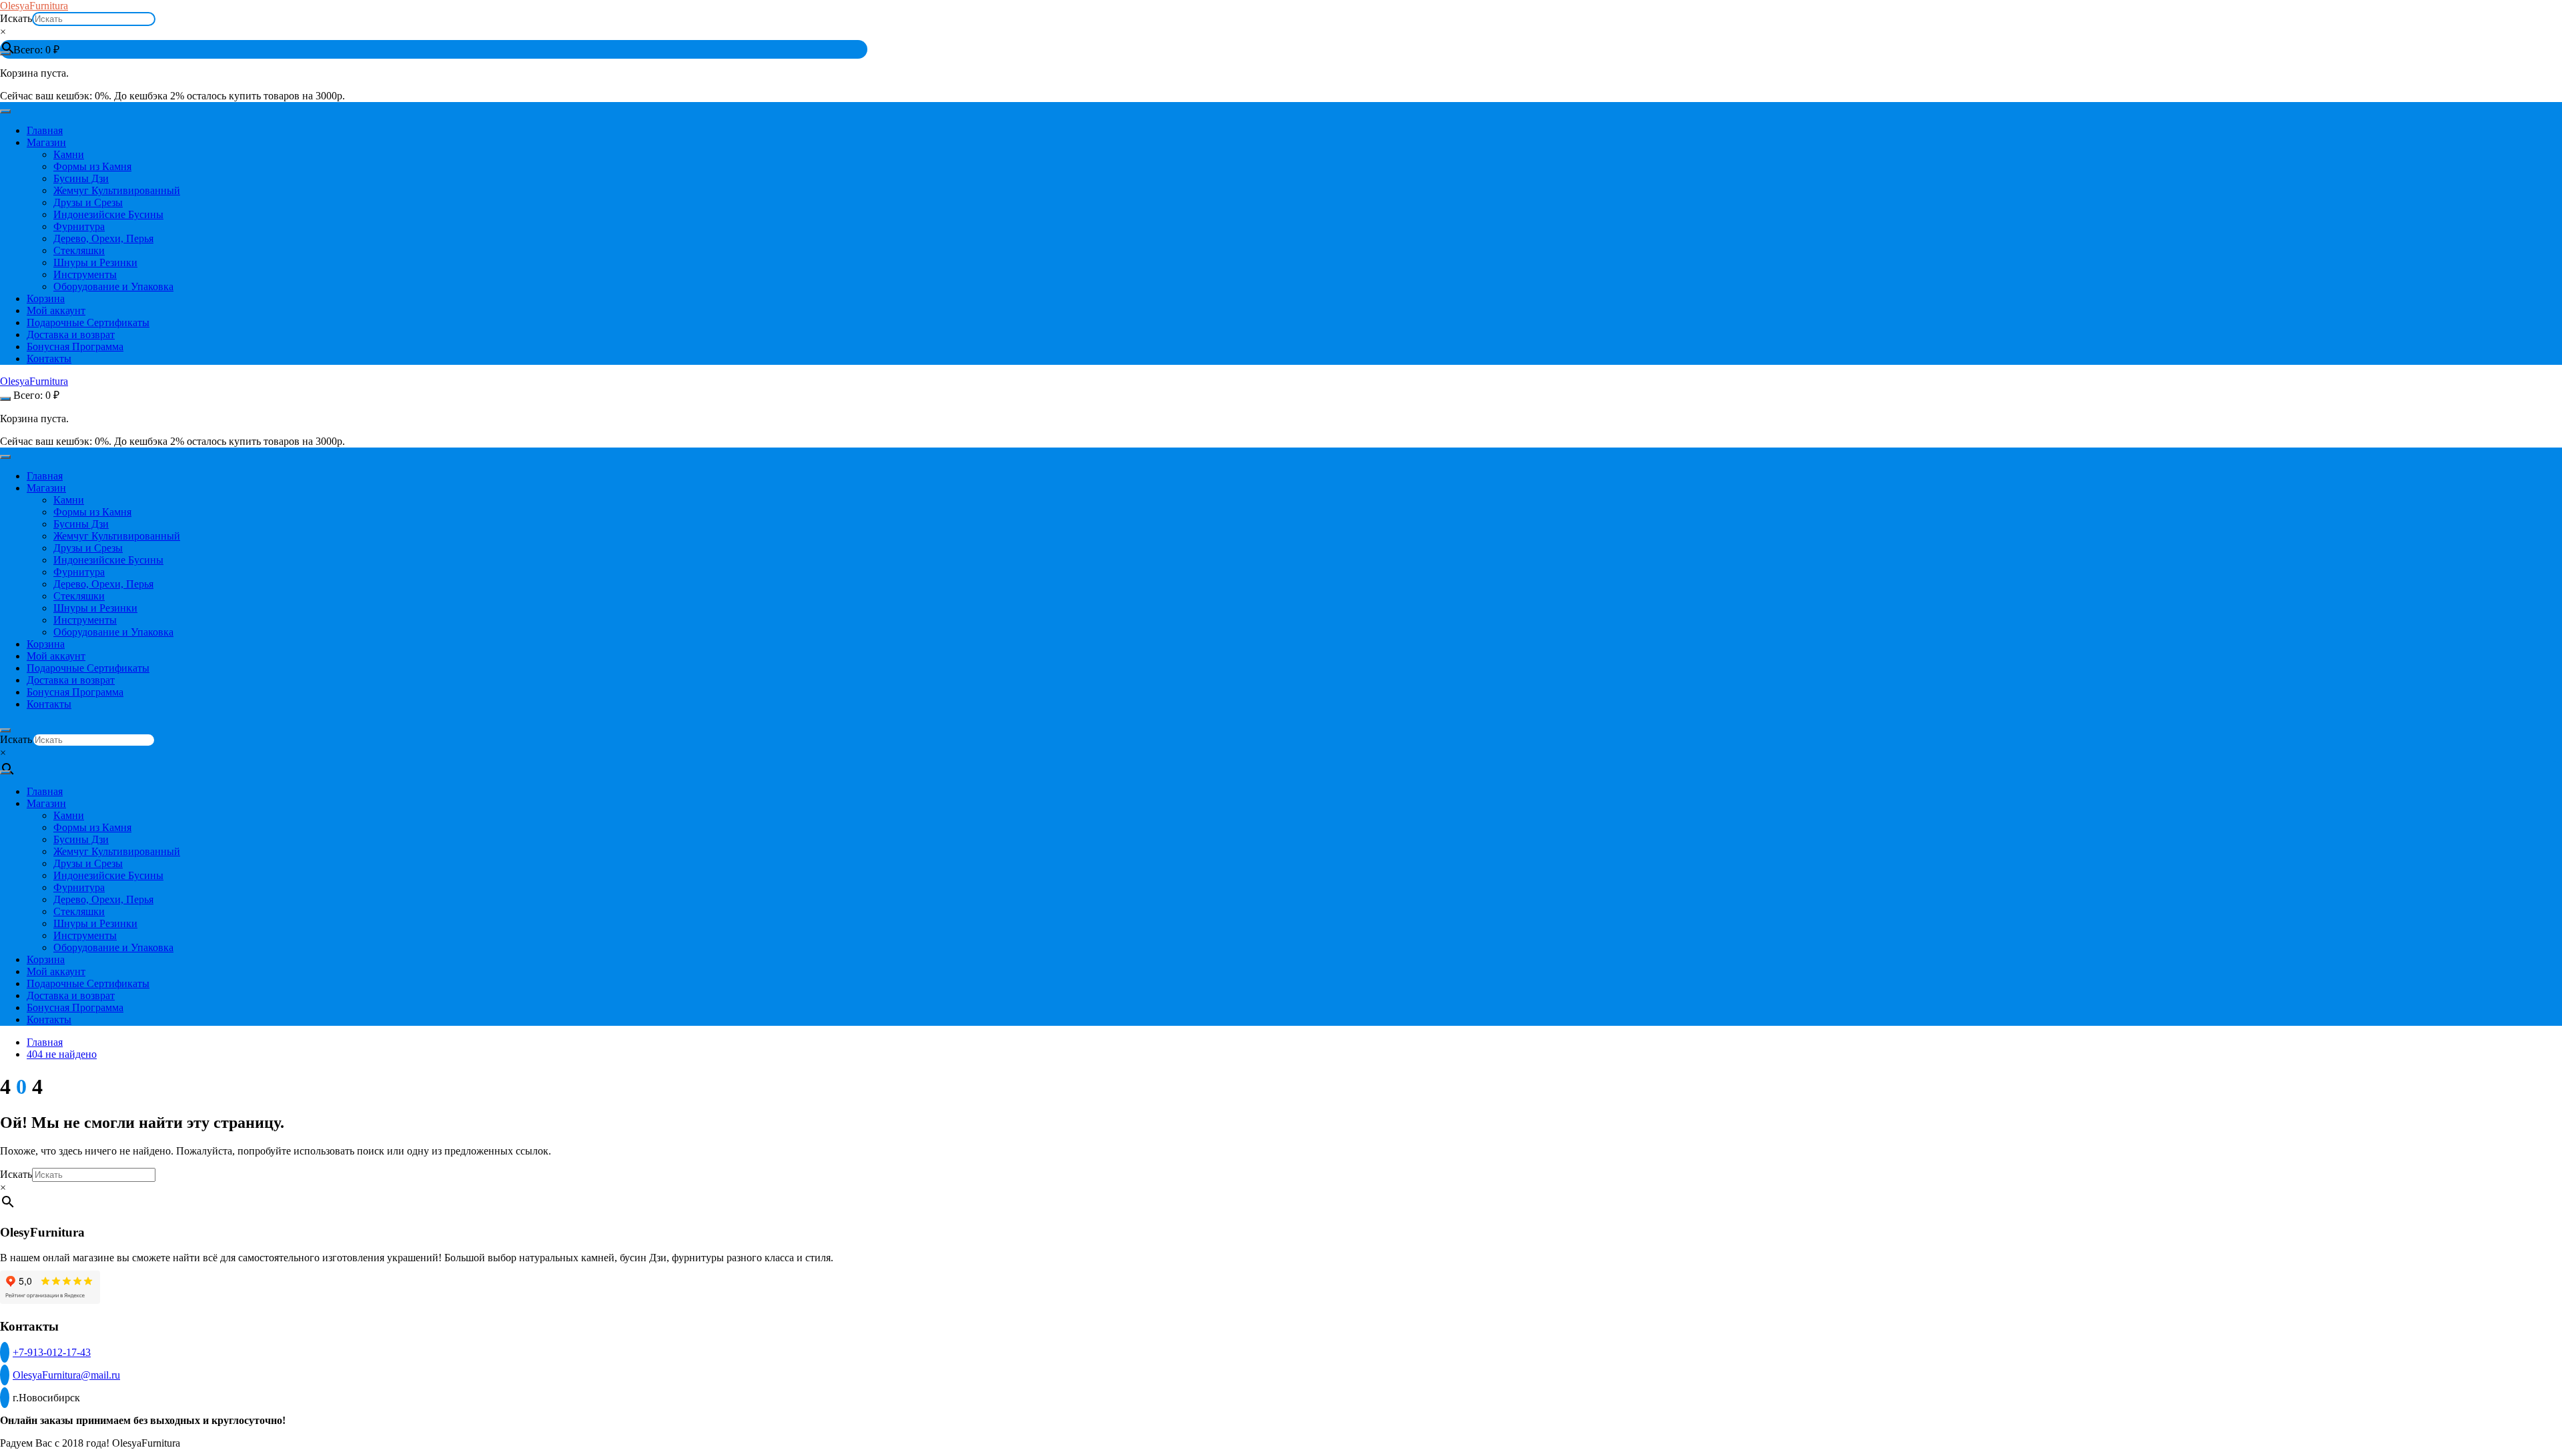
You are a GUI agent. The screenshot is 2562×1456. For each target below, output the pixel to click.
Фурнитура (79, 226)
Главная (45, 130)
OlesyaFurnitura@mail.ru (66, 1375)
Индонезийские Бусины (108, 214)
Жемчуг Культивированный (117, 190)
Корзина (46, 298)
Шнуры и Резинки (95, 262)
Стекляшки (79, 250)
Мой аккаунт (56, 310)
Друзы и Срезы (88, 202)
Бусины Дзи (81, 178)
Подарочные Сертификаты (88, 322)
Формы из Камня (92, 166)
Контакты (49, 358)
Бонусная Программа (75, 346)
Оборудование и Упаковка (113, 286)
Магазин (46, 142)
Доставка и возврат (71, 334)
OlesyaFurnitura (34, 6)
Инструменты (85, 274)
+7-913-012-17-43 (52, 1352)
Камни (69, 154)
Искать (16, 18)
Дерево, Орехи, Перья (103, 238)
